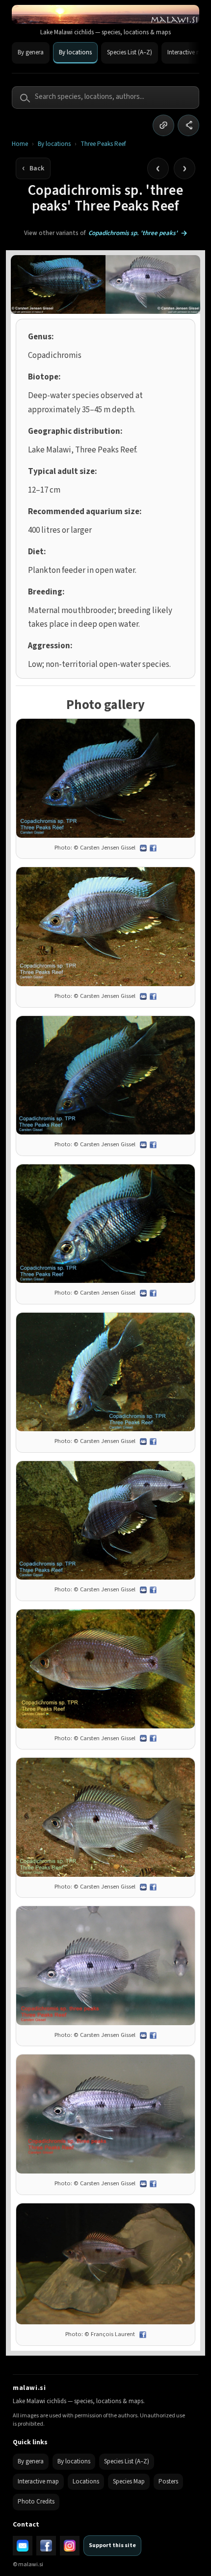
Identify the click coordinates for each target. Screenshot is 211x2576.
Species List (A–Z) (130, 52)
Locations (86, 2481)
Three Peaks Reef (103, 144)
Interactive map (38, 2481)
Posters (168, 2481)
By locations (75, 52)
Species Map (129, 2481)
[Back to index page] (33, 168)
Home (20, 144)
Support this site (112, 2545)
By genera (31, 52)
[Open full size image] (105, 778)
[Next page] (185, 168)
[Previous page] (158, 168)
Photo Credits (36, 2502)
